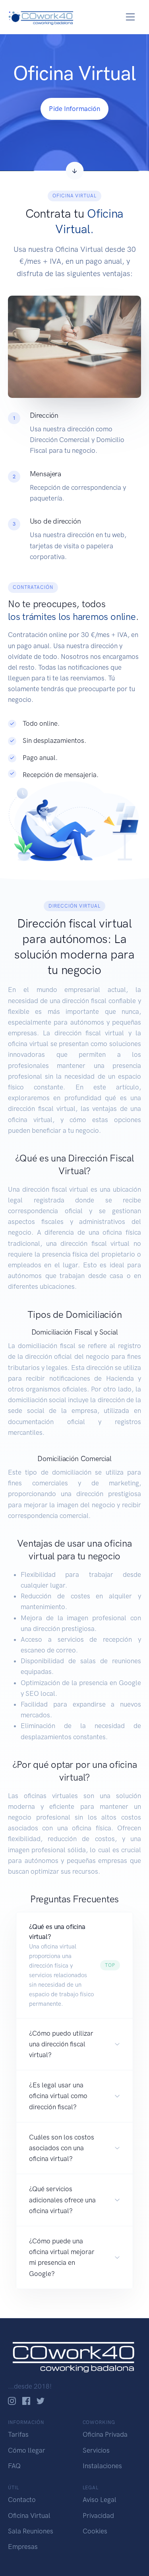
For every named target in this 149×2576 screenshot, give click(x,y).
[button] (74, 1965)
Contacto (22, 2500)
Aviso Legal (100, 2500)
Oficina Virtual (29, 2516)
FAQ (14, 2466)
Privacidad (98, 2516)
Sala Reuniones (31, 2531)
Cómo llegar (27, 2450)
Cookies (95, 2531)
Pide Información (74, 109)
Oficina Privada (105, 2434)
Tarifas (18, 2434)
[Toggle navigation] (131, 17)
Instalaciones (102, 2466)
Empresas (23, 2547)
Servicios (96, 2450)
